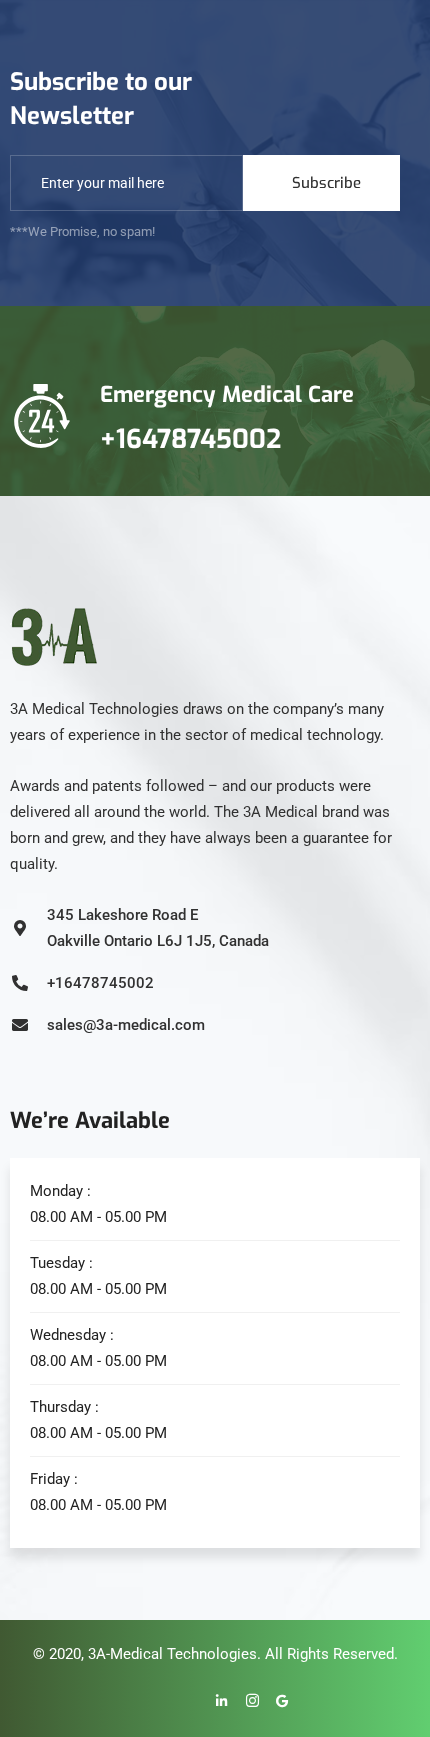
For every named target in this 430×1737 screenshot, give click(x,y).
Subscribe (326, 183)
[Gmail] (276, 1702)
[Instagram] (246, 1702)
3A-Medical (125, 1654)
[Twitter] (186, 1702)
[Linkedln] (216, 1702)
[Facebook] (156, 1702)
